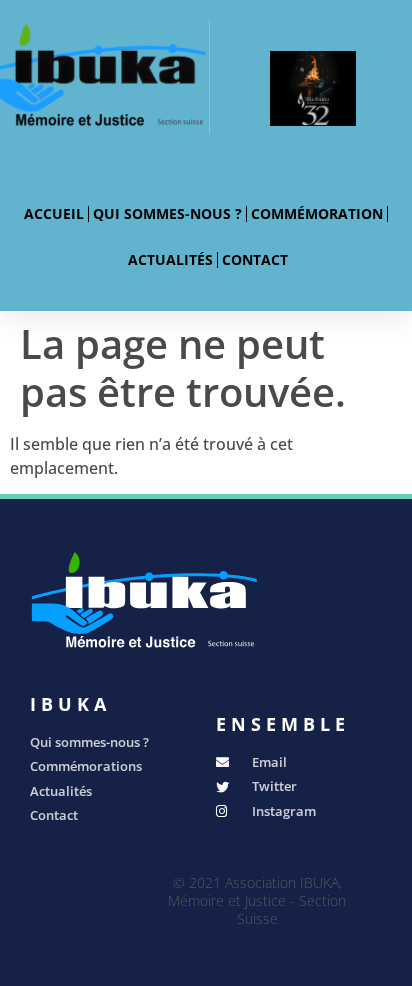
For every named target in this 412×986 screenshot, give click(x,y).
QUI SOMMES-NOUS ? (167, 213)
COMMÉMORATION (317, 213)
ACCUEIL (54, 213)
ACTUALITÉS (170, 259)
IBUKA (70, 704)
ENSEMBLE (283, 724)
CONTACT (255, 259)
